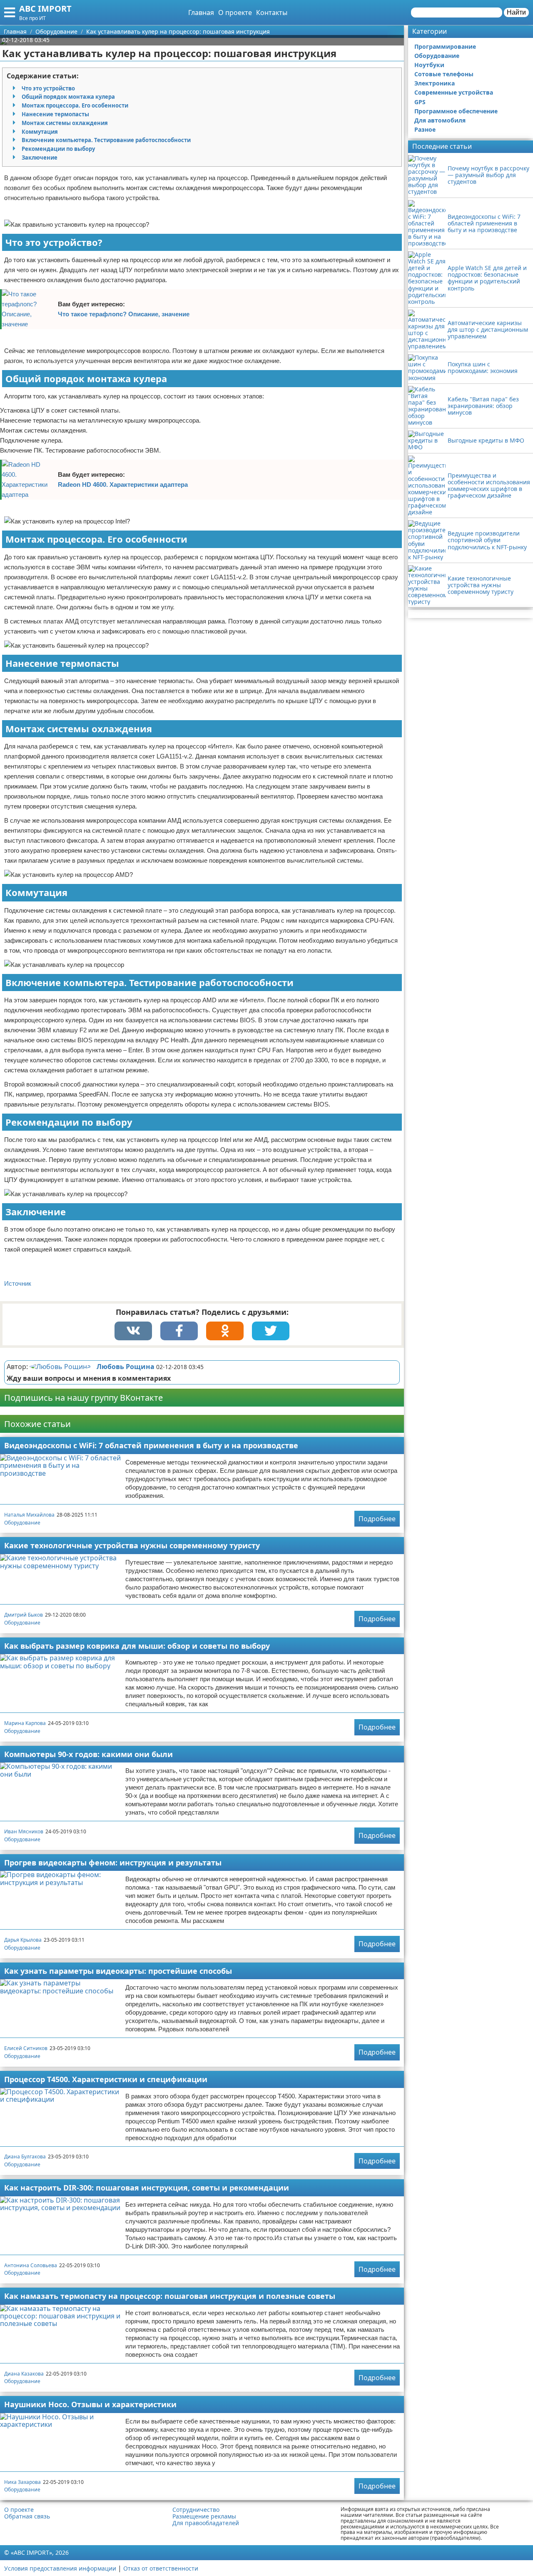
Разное (425, 129)
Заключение (40, 158)
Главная (201, 13)
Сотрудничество (196, 2510)
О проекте (235, 13)
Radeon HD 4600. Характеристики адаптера (123, 484)
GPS (420, 102)
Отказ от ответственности (161, 2568)
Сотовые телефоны (444, 74)
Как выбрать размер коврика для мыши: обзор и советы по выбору (137, 1646)
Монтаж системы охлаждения (65, 123)
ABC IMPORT (45, 9)
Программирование (445, 46)
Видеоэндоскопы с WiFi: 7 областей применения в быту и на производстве (151, 1445)
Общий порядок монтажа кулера (68, 97)
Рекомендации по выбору (58, 149)
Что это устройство (48, 88)
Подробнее (377, 1519)
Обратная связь (27, 2516)
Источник (18, 1283)
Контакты (272, 13)
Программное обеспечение (456, 111)
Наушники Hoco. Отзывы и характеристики (90, 2404)
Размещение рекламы (204, 2516)
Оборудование (22, 1523)
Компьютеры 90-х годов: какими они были (88, 1754)
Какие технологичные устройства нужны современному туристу (132, 1545)
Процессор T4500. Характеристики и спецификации (106, 2079)
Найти (516, 12)
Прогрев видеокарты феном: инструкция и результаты (113, 1863)
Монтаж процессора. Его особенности (75, 105)
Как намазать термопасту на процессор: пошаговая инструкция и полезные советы (170, 2296)
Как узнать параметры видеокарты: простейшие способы (118, 1971)
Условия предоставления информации (60, 2568)
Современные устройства (454, 92)
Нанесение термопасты (55, 114)
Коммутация (40, 132)
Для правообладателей (206, 2523)
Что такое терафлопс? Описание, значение (124, 314)
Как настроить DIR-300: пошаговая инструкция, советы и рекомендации (147, 2188)
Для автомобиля (440, 120)
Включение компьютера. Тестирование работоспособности (106, 140)
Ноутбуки (429, 65)
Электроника (435, 83)
